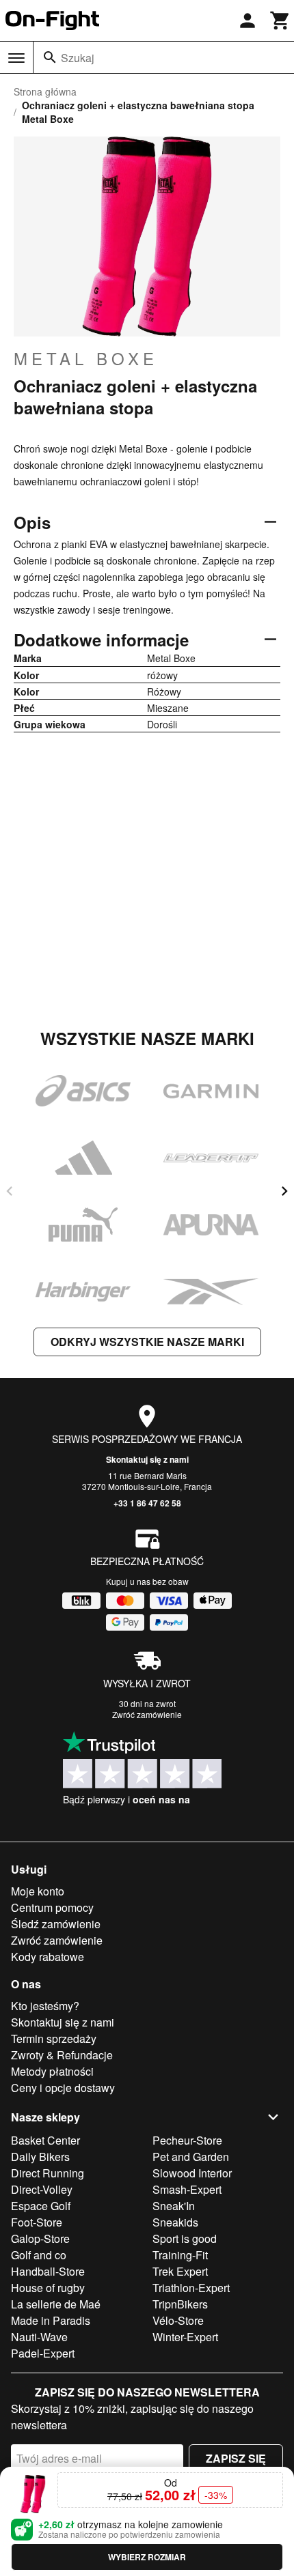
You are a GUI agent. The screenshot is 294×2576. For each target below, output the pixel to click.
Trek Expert (180, 2271)
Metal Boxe (86, 358)
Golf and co (39, 2255)
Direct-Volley (42, 2189)
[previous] (10, 1191)
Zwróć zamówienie (147, 1714)
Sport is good (185, 2238)
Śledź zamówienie (56, 1924)
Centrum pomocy (52, 1907)
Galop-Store (40, 2238)
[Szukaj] (50, 57)
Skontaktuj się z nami (147, 1459)
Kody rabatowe (48, 1957)
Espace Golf (41, 2206)
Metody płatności (52, 2071)
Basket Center (45, 2140)
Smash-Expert (187, 2189)
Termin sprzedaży (54, 2038)
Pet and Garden (191, 2157)
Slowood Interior (192, 2173)
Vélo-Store (178, 2320)
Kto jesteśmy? (45, 2006)
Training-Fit (180, 2255)
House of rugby (48, 2288)
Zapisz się (236, 2458)
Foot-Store (37, 2222)
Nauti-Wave (39, 2337)
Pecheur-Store (187, 2140)
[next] (284, 1191)
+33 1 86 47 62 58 (147, 1503)
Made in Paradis (51, 2320)
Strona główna (45, 91)
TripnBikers (180, 2304)
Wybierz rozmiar (147, 2557)
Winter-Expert (185, 2337)
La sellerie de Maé (56, 2304)
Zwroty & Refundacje (62, 2055)
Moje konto (38, 1891)
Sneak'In (174, 2206)
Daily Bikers (40, 2157)
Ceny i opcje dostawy (63, 2088)
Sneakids (175, 2222)
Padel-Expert (43, 2353)
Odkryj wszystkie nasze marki (147, 1342)
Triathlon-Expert (191, 2288)
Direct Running (48, 2173)
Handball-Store (48, 2271)
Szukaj (78, 58)
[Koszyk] (280, 20)
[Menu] (16, 58)
